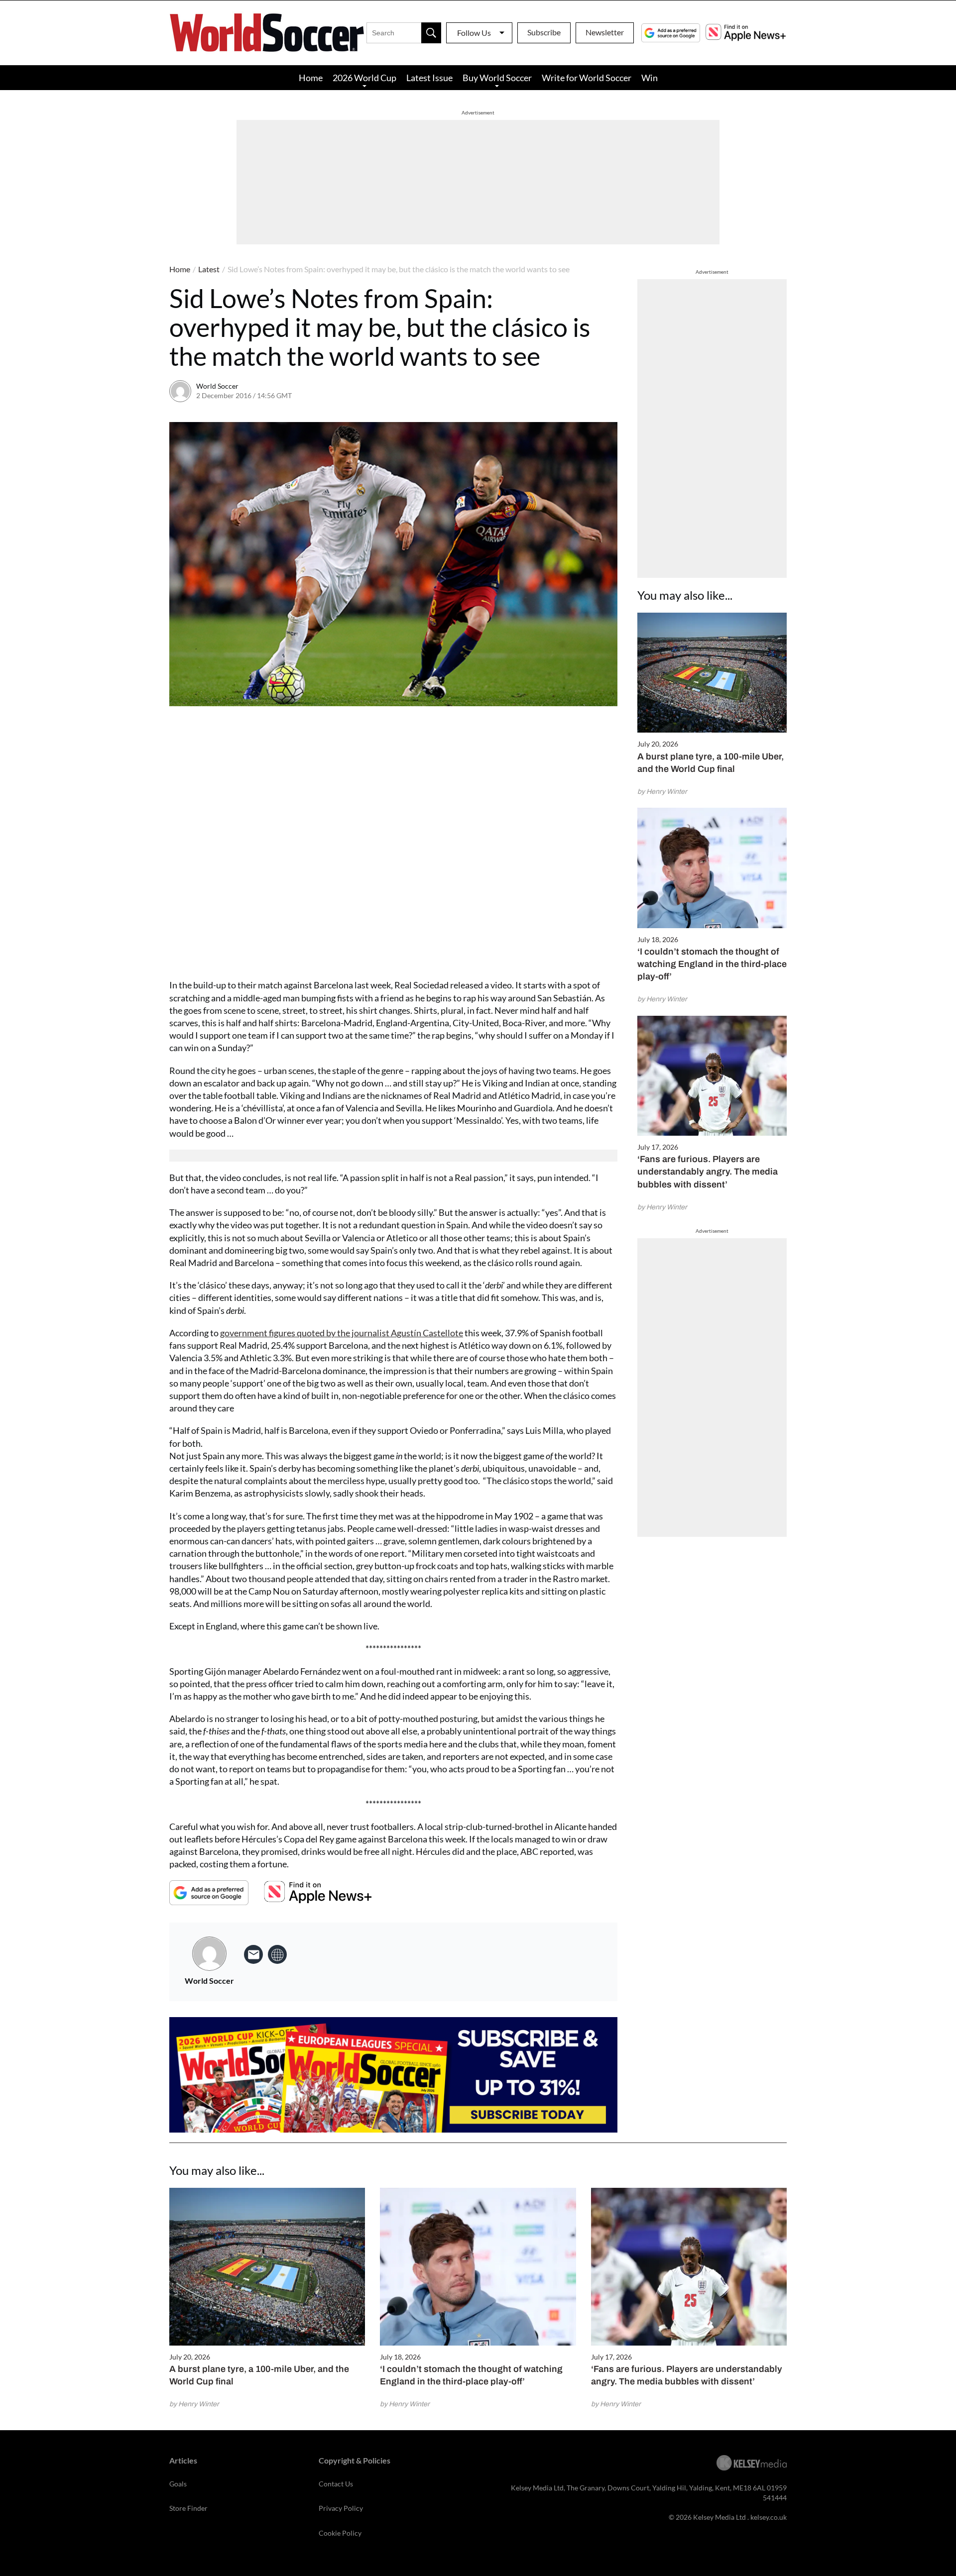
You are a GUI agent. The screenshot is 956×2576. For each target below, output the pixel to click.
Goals (178, 2484)
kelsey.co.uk (769, 2517)
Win (650, 78)
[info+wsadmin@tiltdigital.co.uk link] (253, 1954)
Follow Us (474, 33)
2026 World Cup (364, 78)
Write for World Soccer (587, 78)
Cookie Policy (340, 2533)
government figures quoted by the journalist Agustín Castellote (342, 1333)
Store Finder (188, 2508)
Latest (209, 269)
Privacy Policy (341, 2508)
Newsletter (605, 32)
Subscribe (544, 32)
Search (431, 33)
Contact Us (336, 2484)
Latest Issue (429, 78)
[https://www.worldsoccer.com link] (277, 1954)
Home (311, 78)
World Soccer (217, 386)
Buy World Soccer (497, 78)
